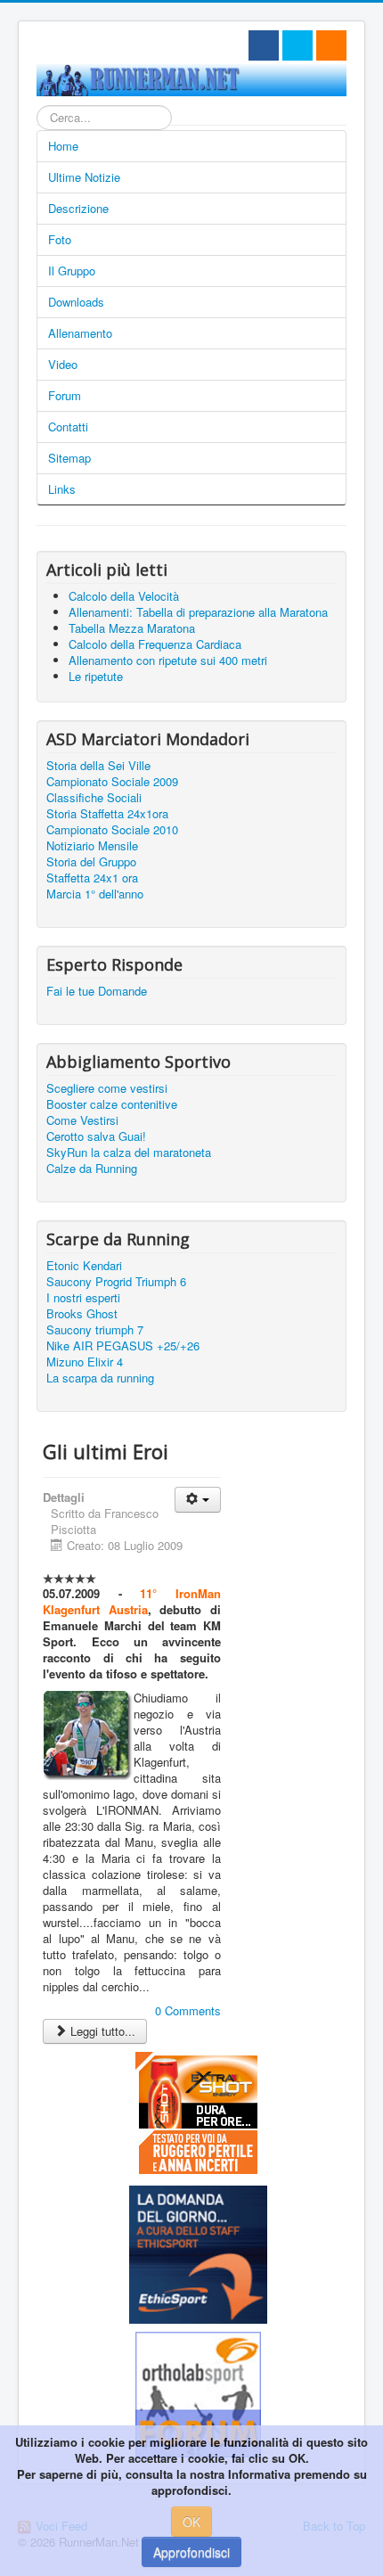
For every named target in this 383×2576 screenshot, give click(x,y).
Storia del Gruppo (91, 862)
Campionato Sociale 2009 (112, 782)
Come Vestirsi (82, 1120)
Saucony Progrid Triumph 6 (116, 1282)
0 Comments (188, 2011)
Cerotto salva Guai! (96, 1136)
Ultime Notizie (84, 177)
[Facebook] (264, 45)
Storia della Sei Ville (98, 766)
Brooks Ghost (82, 1314)
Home (63, 146)
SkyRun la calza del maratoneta (129, 1153)
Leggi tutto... (101, 2031)
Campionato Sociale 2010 (112, 830)
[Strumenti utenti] (198, 1500)
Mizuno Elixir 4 (85, 1362)
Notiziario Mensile (92, 846)
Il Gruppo (72, 271)
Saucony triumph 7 (95, 1330)
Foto (60, 239)
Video (63, 364)
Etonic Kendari (84, 1266)
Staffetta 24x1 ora (92, 878)
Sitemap (69, 458)
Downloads (76, 302)
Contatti (68, 427)
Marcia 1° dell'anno (95, 894)
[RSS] (331, 45)
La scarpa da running (100, 1378)
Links (62, 489)
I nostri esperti (83, 1298)
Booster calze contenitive (112, 1104)
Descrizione (78, 208)
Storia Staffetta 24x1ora (107, 814)
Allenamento (80, 333)
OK (191, 2522)
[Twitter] (297, 45)
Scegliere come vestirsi (107, 1088)
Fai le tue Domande (97, 991)
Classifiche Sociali (94, 798)
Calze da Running (92, 1169)
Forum (65, 395)
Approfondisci (191, 2552)
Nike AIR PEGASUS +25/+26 (123, 1346)
